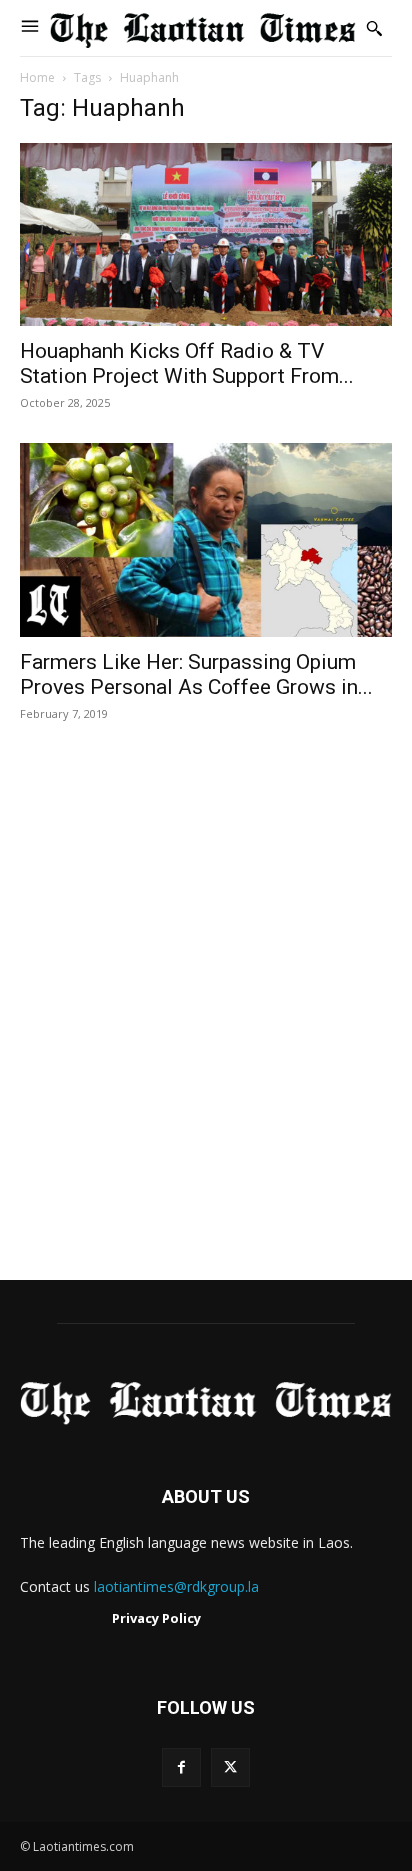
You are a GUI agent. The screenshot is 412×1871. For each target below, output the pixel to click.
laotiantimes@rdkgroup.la (176, 1586)
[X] (230, 1767)
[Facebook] (181, 1767)
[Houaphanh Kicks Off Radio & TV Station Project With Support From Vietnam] (206, 234)
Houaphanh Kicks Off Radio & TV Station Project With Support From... (187, 363)
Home (37, 77)
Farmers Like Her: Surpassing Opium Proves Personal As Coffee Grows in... (196, 674)
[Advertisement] (206, 1022)
